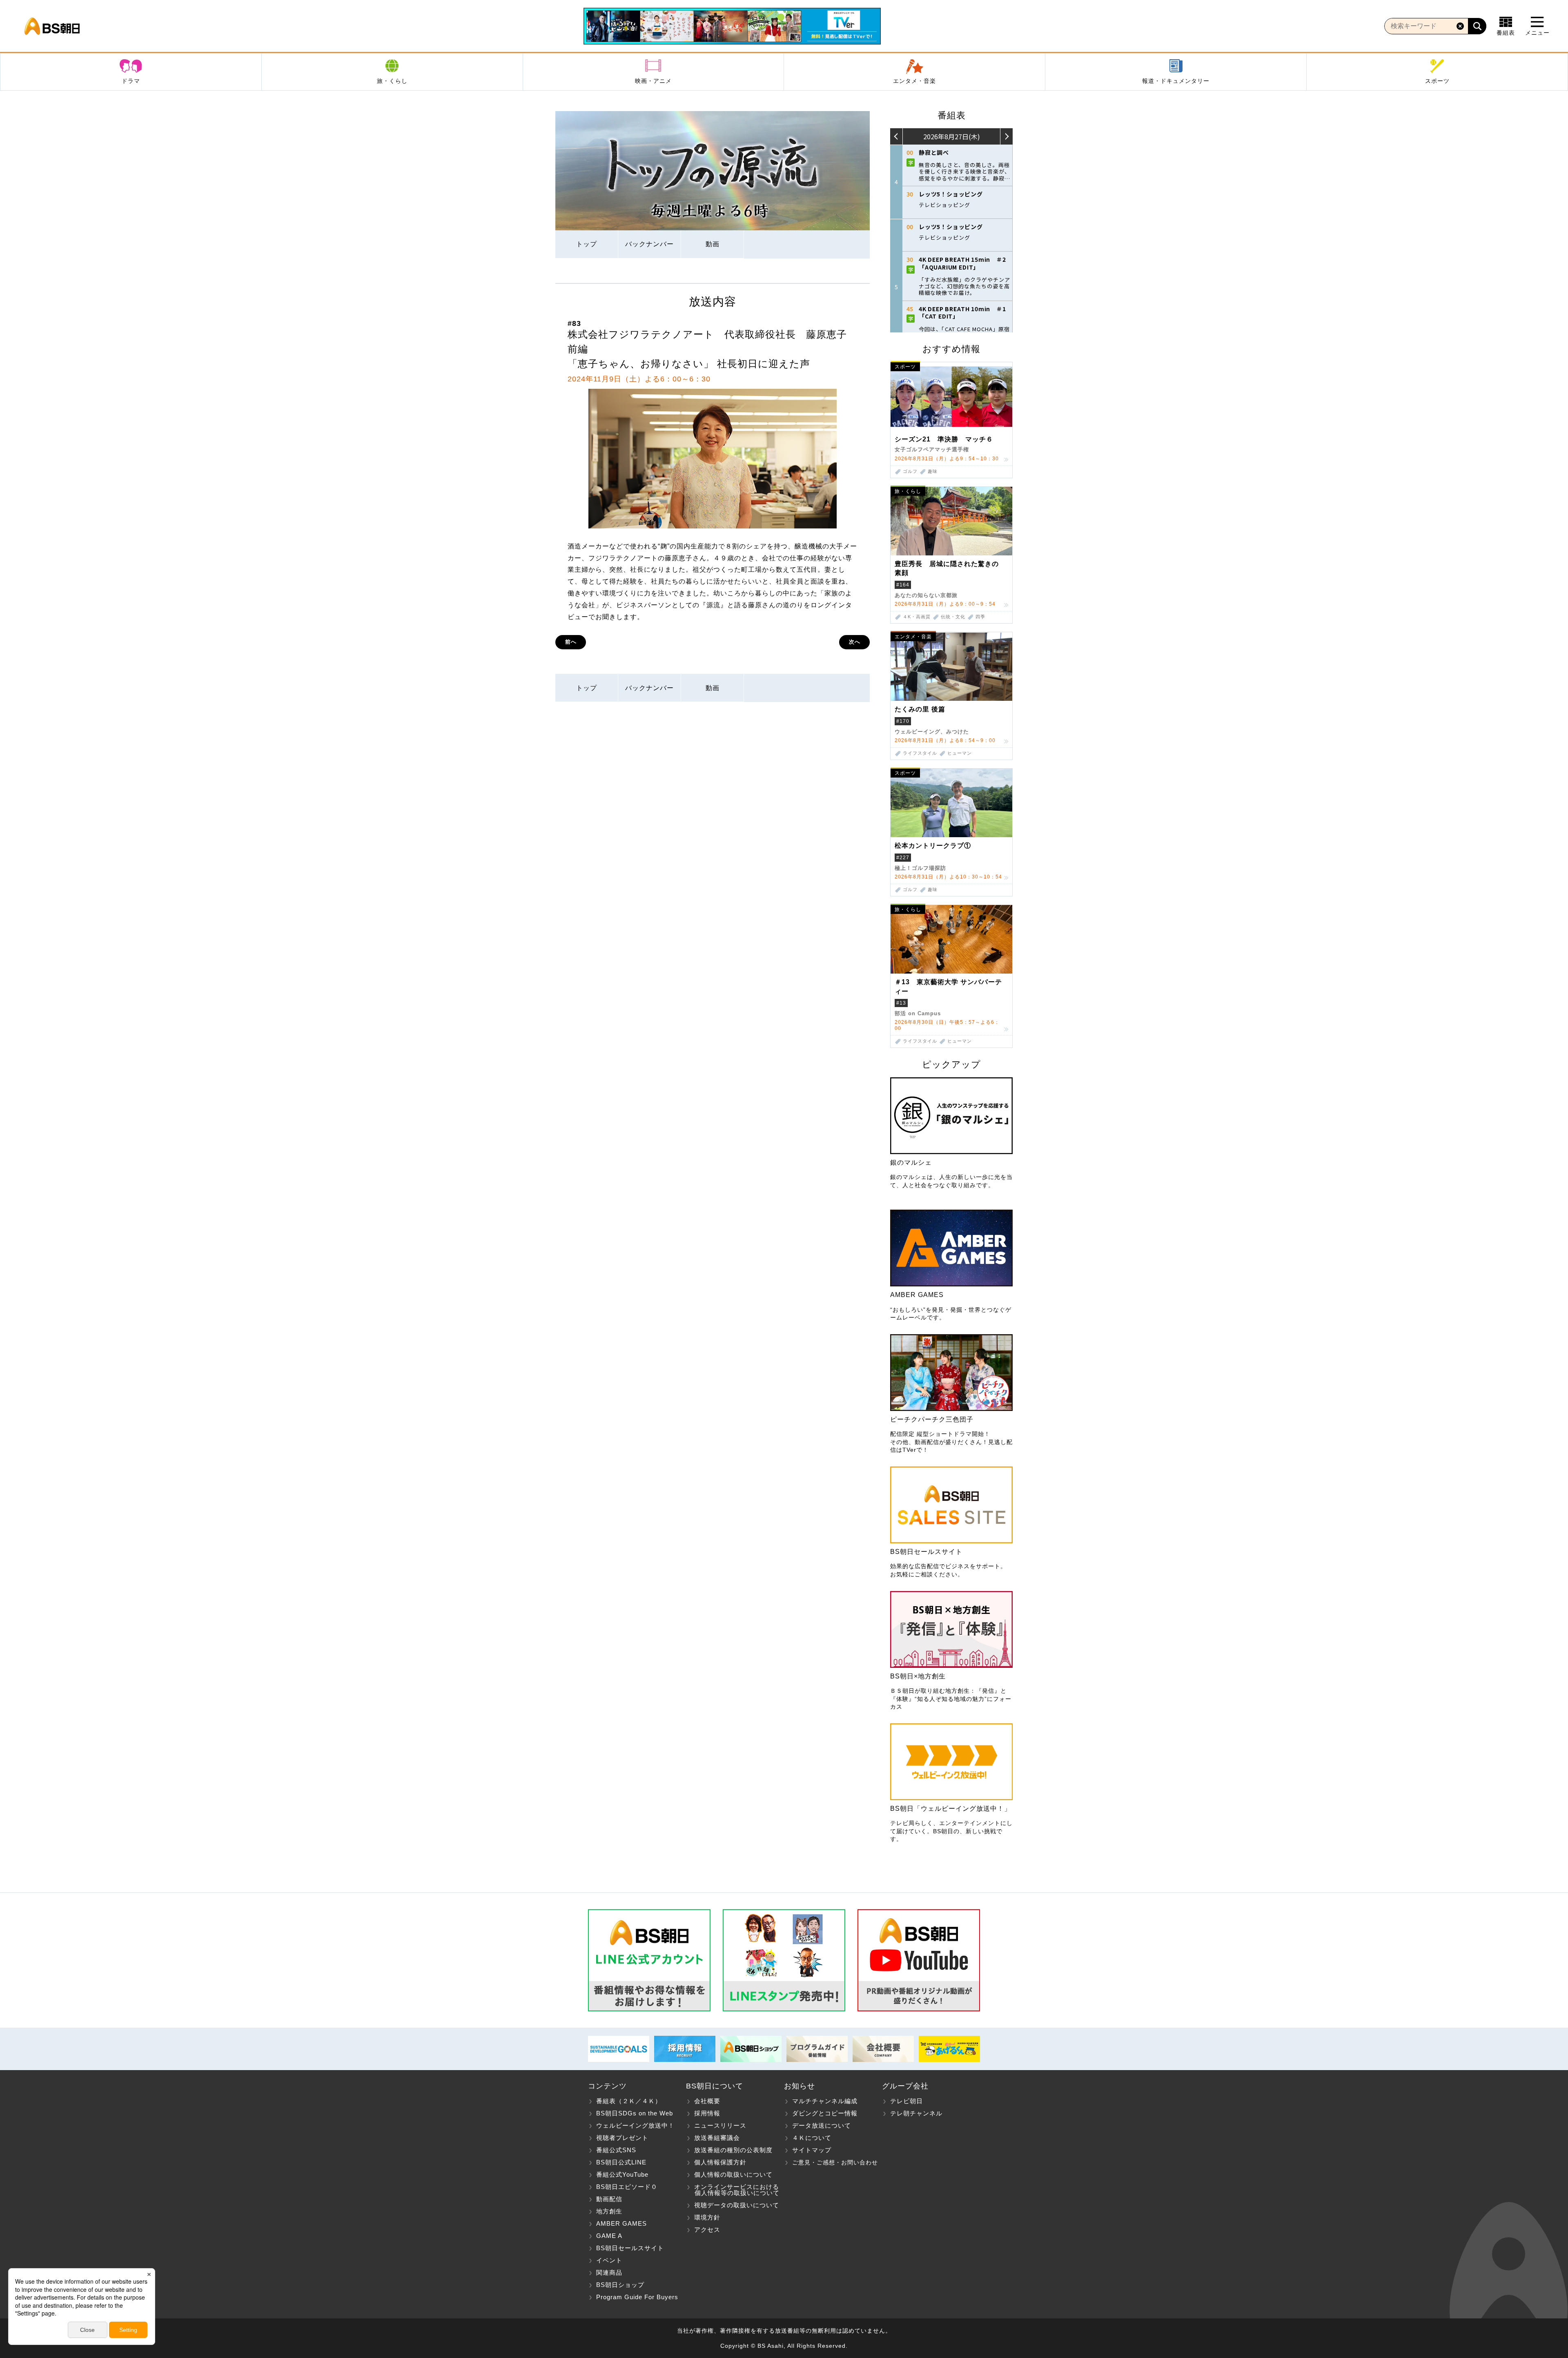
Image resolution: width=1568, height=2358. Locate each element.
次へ (855, 642)
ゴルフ (910, 471)
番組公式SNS (616, 2150)
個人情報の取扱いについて (733, 2174)
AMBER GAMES (621, 2223)
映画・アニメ (653, 81)
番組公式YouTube (622, 2174)
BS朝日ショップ (620, 2285)
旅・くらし (392, 81)
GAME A (609, 2236)
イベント (609, 2260)
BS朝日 (52, 26)
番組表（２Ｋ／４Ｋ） (629, 2101)
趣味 (933, 471)
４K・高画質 (917, 617)
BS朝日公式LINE (621, 2162)
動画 (713, 244)
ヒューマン (960, 753)
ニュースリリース (720, 2125)
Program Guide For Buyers (637, 2297)
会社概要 (707, 2101)
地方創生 (609, 2211)
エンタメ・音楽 (914, 81)
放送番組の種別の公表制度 (733, 2150)
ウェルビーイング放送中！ (635, 2125)
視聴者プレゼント (622, 2138)
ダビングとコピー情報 (825, 2113)
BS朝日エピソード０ (627, 2187)
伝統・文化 (953, 617)
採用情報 (707, 2113)
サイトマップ (812, 2150)
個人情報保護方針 (720, 2162)
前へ (571, 642)
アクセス (707, 2230)
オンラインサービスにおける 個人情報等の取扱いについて (733, 2190)
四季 (980, 617)
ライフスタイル (920, 753)
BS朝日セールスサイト (630, 2248)
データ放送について (822, 2125)
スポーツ (1437, 81)
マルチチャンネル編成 (825, 2101)
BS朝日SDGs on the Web (635, 2113)
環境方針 (707, 2217)
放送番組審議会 (717, 2138)
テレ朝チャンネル (916, 2113)
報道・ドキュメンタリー (1176, 81)
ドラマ (131, 81)
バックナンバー (649, 244)
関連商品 (609, 2272)
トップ (587, 244)
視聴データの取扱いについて (737, 2205)
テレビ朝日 (906, 2101)
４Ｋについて (812, 2138)
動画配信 (609, 2199)
